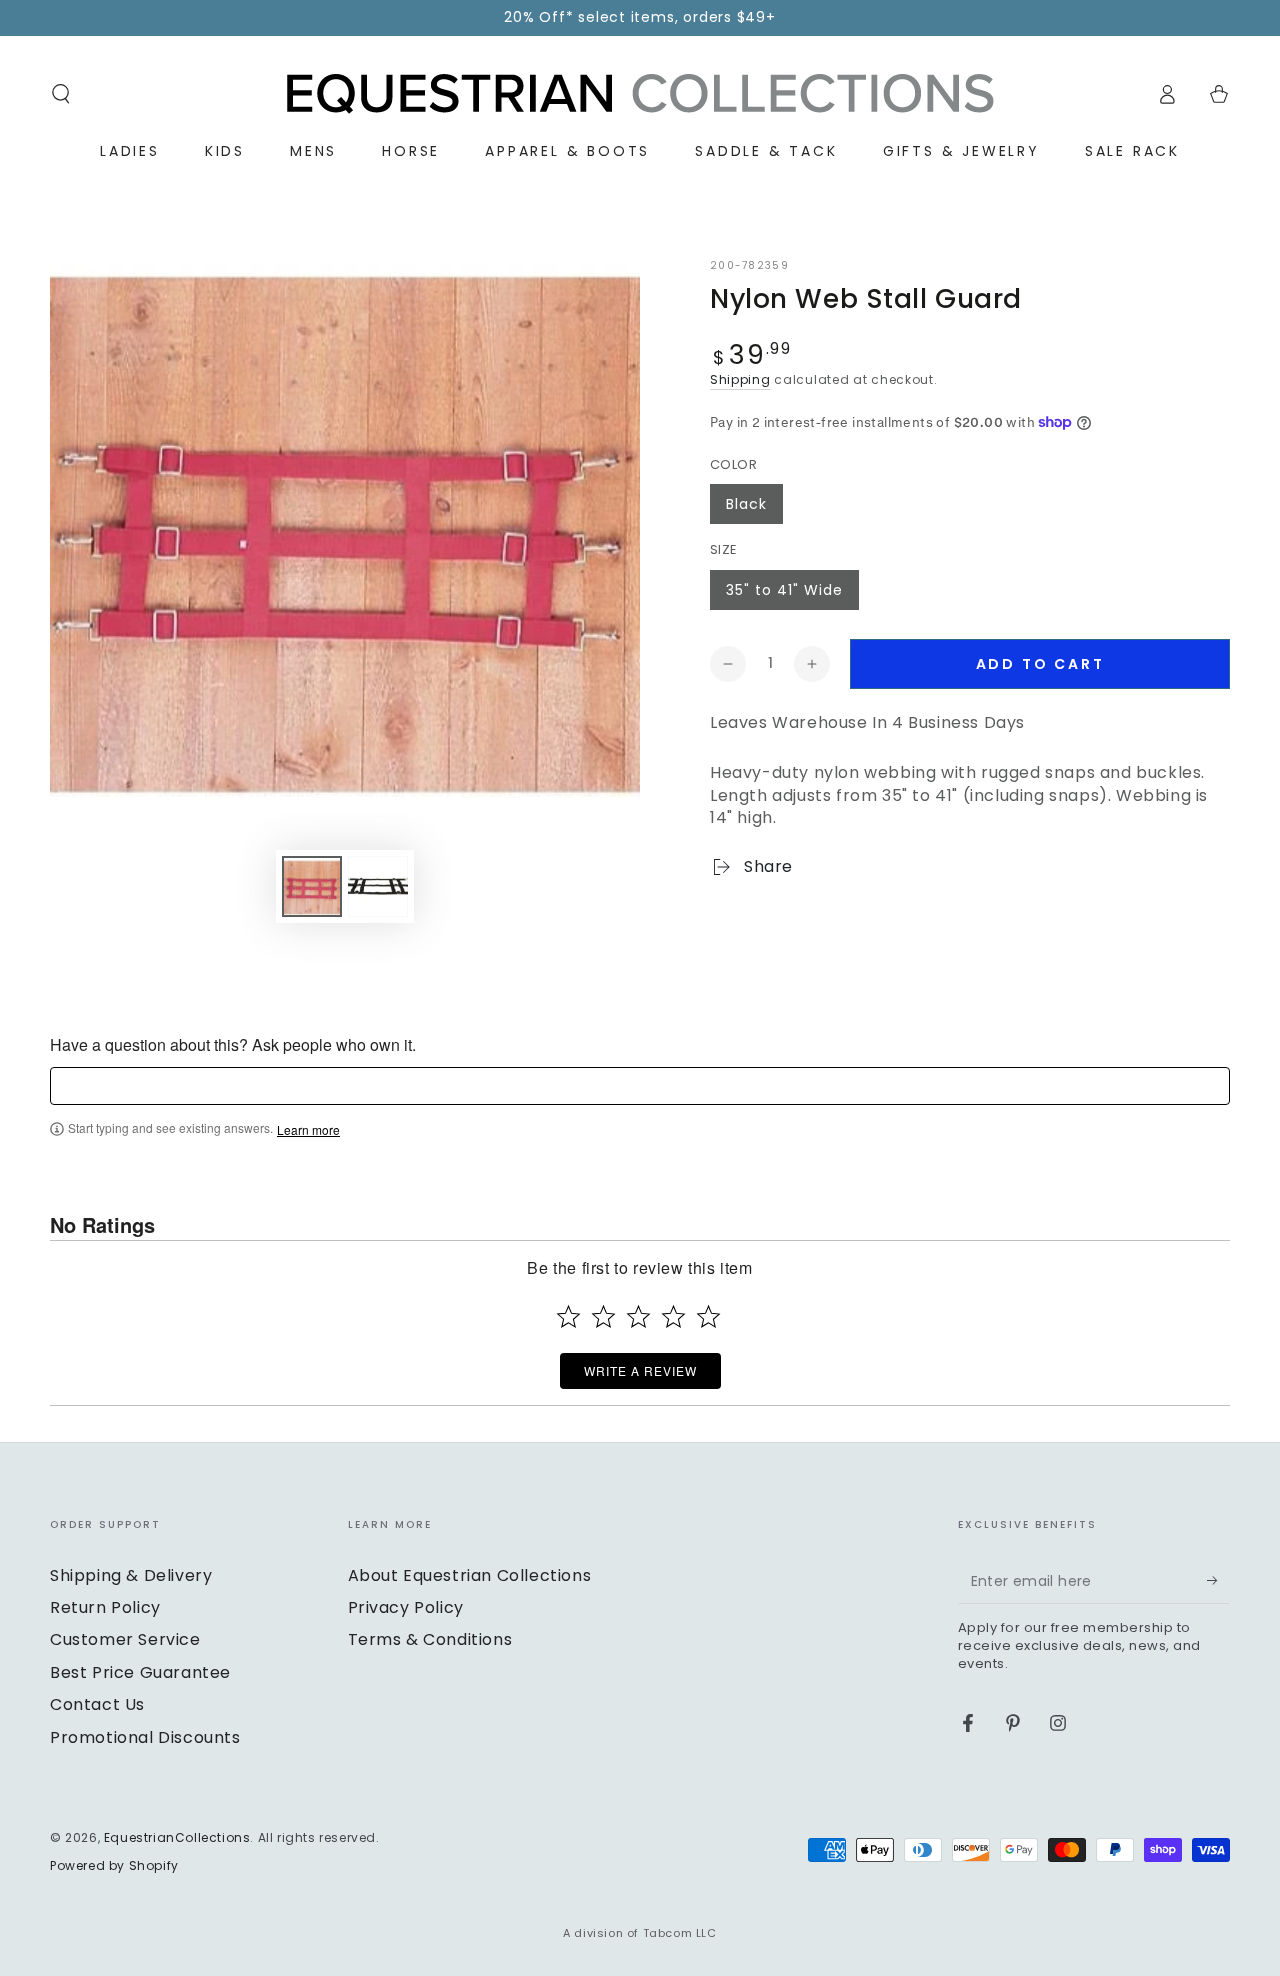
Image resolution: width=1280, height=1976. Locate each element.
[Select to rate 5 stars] (708, 1316)
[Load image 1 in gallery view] (312, 886)
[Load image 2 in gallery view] (378, 886)
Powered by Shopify (114, 1866)
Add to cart (1040, 664)
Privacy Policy (406, 1607)
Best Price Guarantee (140, 1672)
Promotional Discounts (145, 1737)
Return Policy (105, 1607)
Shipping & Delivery (131, 1575)
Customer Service (125, 1639)
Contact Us (97, 1704)
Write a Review (640, 1370)
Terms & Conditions (430, 1639)
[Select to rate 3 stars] (638, 1316)
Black (746, 504)
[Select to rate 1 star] (568, 1316)
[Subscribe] (1218, 1581)
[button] (61, 94)
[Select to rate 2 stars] (603, 1316)
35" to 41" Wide (784, 590)
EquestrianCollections (177, 1837)
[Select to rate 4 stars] (673, 1316)
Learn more (308, 1130)
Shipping (740, 379)
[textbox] (640, 1086)
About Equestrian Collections (470, 1575)
